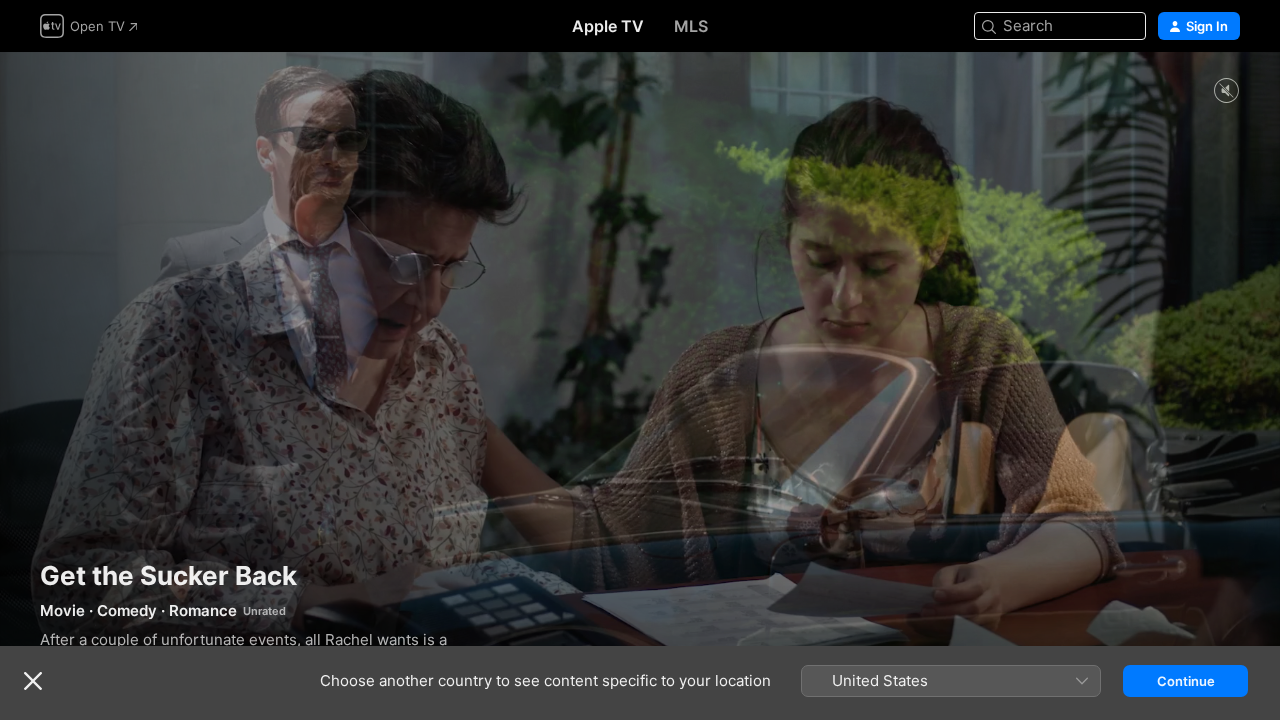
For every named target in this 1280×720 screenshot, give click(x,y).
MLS (691, 26)
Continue (1186, 681)
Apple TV (608, 26)
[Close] (33, 681)
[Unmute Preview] (1226, 91)
